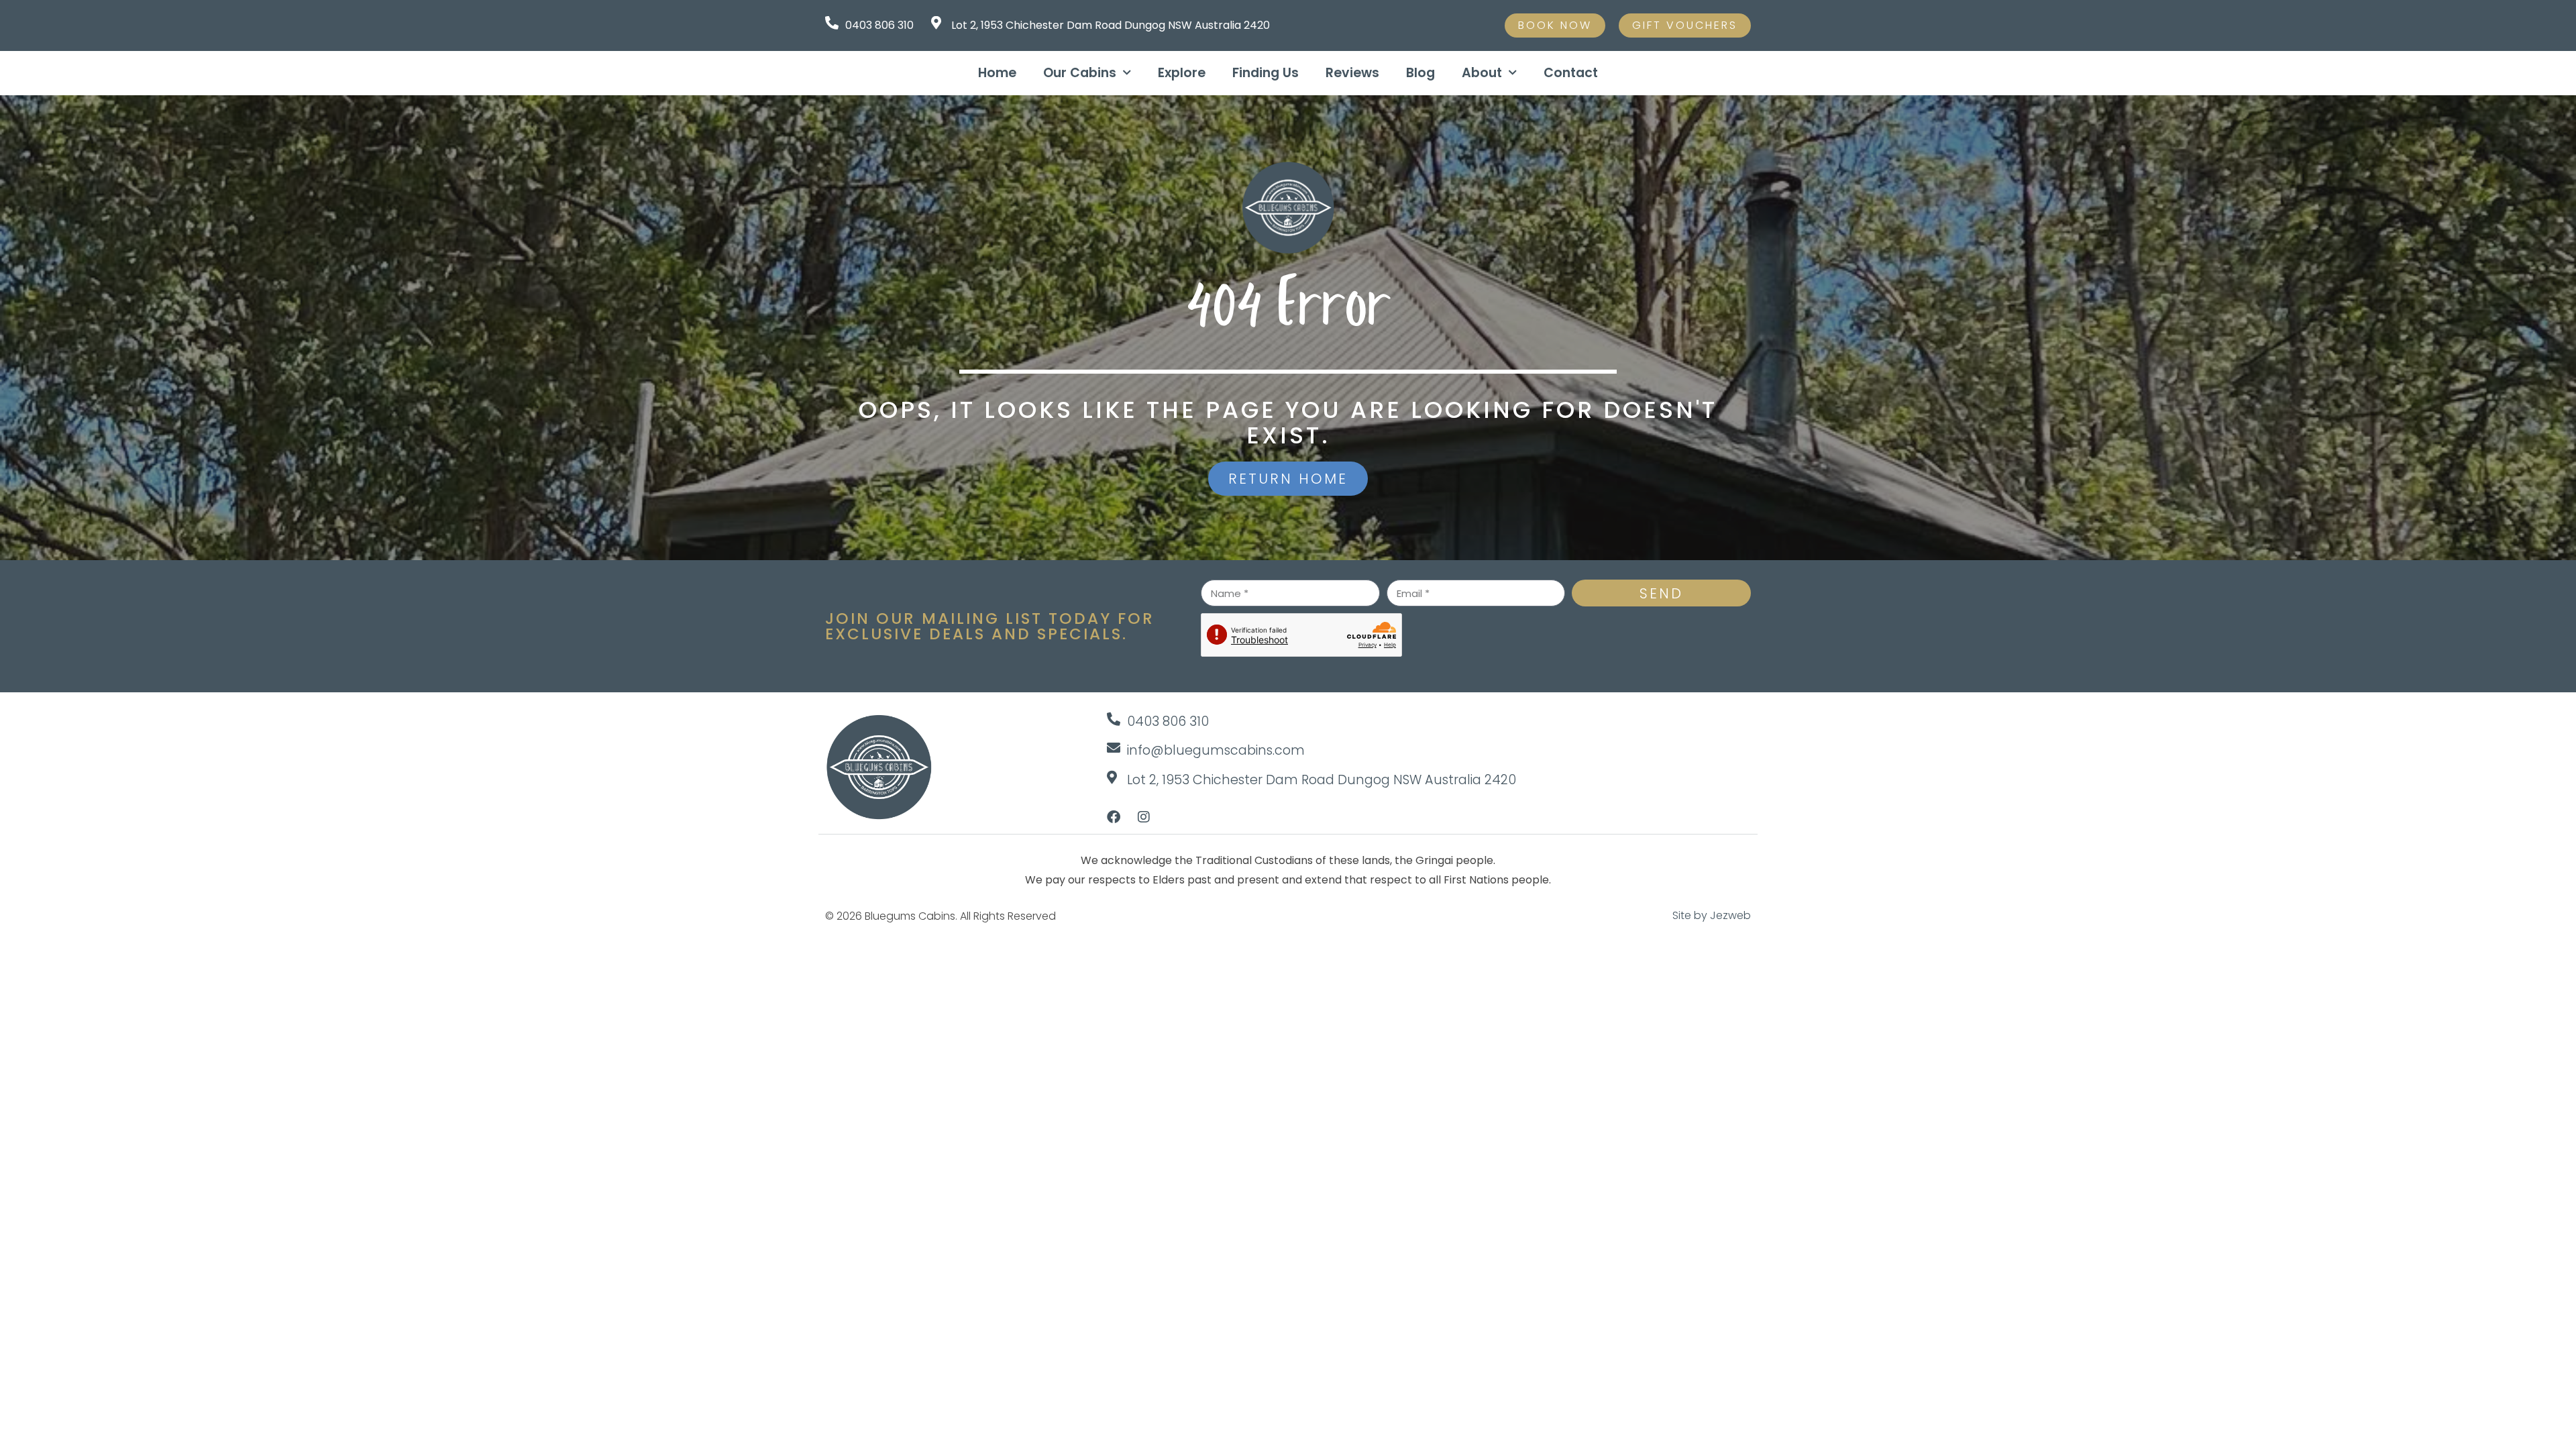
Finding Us (1266, 73)
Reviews (1352, 73)
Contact (1571, 73)
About (1482, 73)
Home (997, 73)
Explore (1182, 73)
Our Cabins (1080, 73)
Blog (1420, 73)
